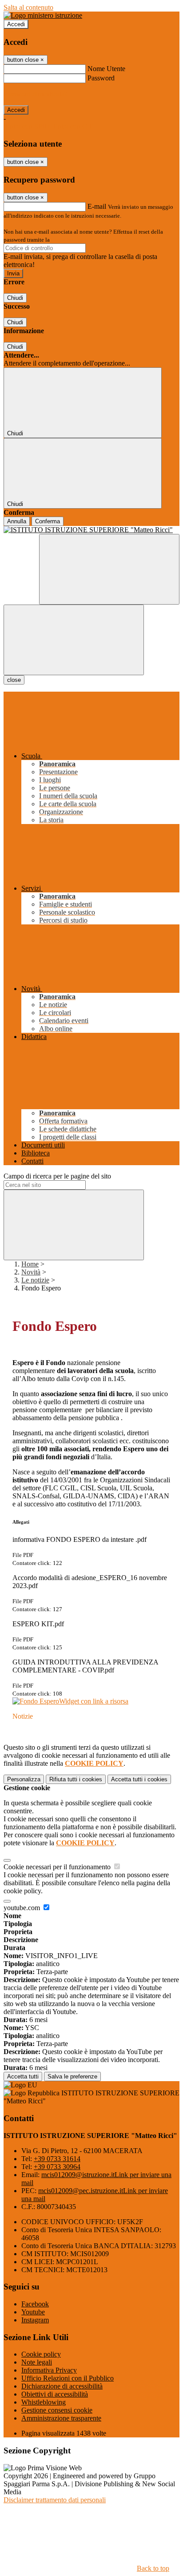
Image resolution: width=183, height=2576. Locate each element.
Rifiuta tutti (76, 1779)
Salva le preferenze (72, 2076)
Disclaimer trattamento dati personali (55, 2500)
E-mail (97, 206)
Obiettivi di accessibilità (55, 2394)
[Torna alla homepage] (91, 530)
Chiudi (15, 298)
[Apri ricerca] (109, 569)
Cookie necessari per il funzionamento (58, 1867)
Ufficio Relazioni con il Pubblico (68, 2378)
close (14, 680)
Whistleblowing (44, 2402)
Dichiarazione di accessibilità (62, 2386)
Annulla (17, 521)
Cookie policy (41, 2354)
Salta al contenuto (28, 7)
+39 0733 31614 (57, 2159)
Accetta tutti (139, 1779)
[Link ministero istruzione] (43, 15)
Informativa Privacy (49, 2370)
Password (101, 78)
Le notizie (35, 1280)
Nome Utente (106, 69)
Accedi (16, 24)
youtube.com (23, 1908)
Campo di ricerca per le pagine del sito (57, 1176)
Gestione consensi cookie (57, 2410)
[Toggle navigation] (74, 640)
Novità (31, 1272)
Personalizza (24, 1779)
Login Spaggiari (71, 240)
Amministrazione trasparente (61, 2418)
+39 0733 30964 (57, 2167)
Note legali (37, 2362)
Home (30, 1264)
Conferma (48, 521)
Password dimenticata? (36, 94)
